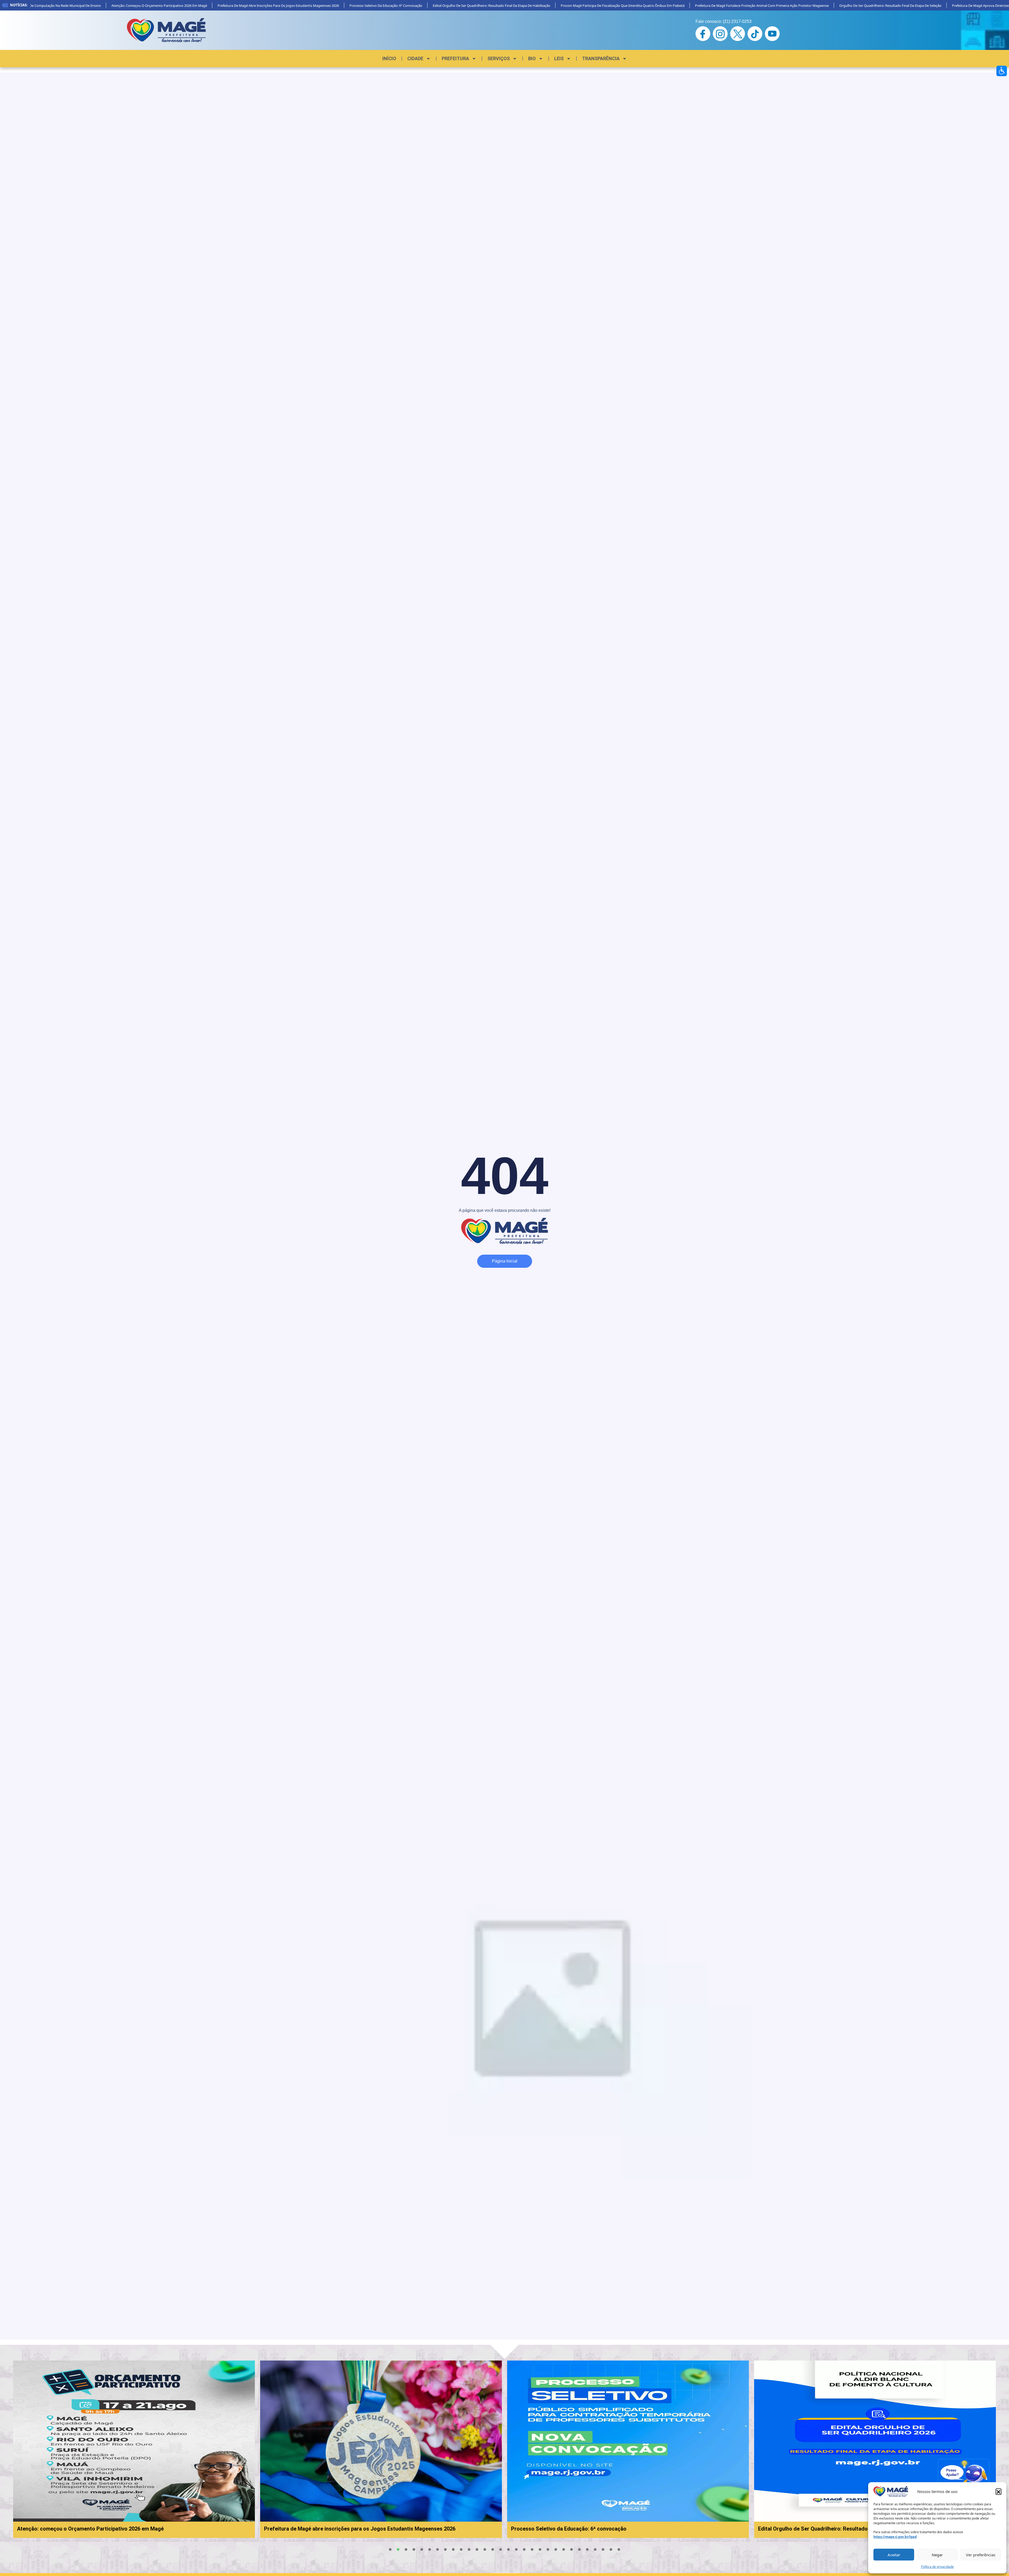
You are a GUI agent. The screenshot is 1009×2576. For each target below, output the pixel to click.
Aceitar (894, 2555)
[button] (998, 2491)
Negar (937, 2555)
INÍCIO (389, 58)
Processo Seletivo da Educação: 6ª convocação (311, 6)
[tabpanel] (338, 2449)
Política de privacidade (937, 2567)
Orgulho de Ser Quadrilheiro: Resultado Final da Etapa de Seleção (815, 6)
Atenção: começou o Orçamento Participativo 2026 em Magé (84, 6)
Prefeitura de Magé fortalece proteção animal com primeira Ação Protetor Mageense (687, 6)
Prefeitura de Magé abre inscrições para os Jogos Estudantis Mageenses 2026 (203, 6)
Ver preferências (981, 2555)
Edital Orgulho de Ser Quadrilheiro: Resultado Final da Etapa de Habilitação (416, 6)
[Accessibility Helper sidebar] (1002, 71)
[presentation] (390, 2549)
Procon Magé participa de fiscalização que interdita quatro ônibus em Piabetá (547, 6)
